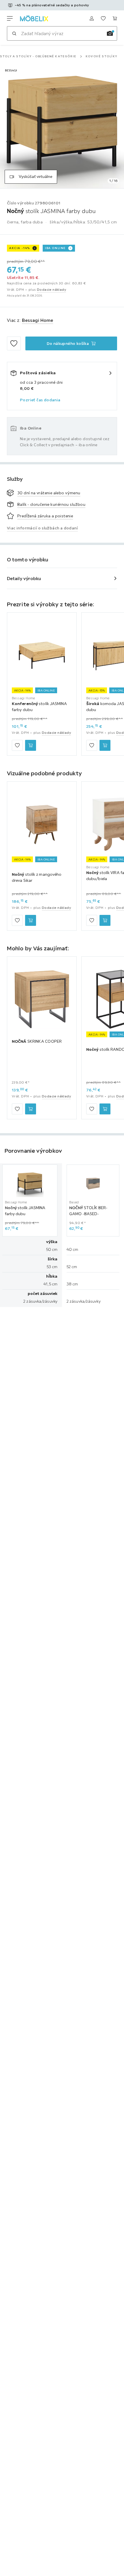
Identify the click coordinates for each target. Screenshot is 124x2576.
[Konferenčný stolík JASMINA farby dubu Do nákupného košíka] (31, 745)
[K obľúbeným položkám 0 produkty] (103, 18)
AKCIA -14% (20, 248)
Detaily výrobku (24, 578)
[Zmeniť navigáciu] (10, 18)
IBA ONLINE (55, 248)
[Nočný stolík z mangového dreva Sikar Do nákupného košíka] (31, 920)
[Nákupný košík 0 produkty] (115, 18)
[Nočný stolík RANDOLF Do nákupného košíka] (105, 1109)
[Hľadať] (14, 33)
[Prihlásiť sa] (92, 18)
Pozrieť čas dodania (40, 400)
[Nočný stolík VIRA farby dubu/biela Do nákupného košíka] (105, 920)
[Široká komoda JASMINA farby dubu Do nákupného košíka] (105, 745)
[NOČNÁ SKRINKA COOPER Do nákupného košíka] (31, 1109)
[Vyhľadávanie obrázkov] (110, 33)
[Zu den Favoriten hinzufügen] (14, 343)
